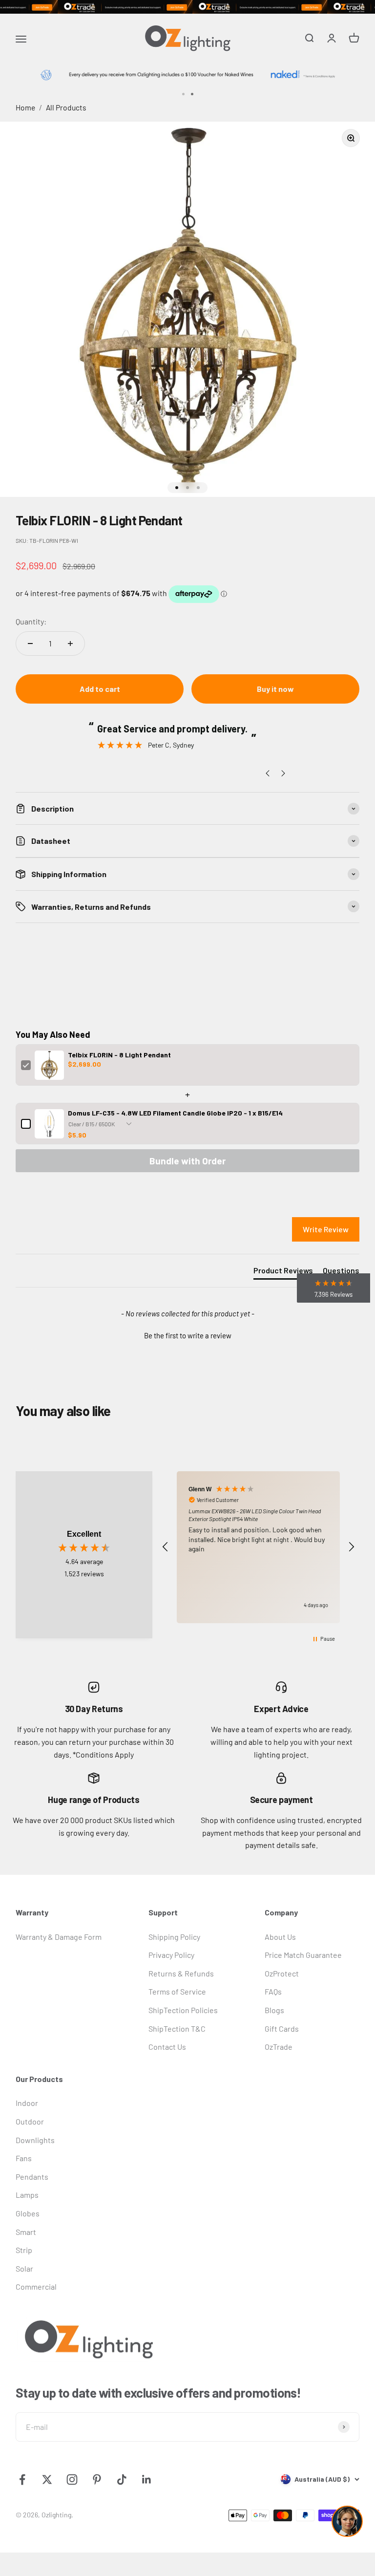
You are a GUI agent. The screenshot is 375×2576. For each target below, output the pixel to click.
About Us (280, 1937)
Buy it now (275, 689)
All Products (66, 107)
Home (25, 107)
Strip (24, 2250)
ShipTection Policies (183, 2010)
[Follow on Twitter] (47, 2479)
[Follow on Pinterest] (97, 2479)
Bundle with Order (187, 1161)
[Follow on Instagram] (72, 2479)
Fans (24, 2158)
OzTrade (279, 2047)
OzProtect (282, 1973)
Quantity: (31, 621)
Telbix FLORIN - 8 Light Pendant (119, 1055)
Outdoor (30, 2121)
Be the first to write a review (188, 1335)
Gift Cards (282, 2029)
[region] (258, 1547)
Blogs (274, 2010)
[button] (187, 1334)
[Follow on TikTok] (122, 2479)
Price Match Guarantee (303, 1955)
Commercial (36, 2286)
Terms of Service (177, 1991)
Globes (28, 2213)
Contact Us (167, 2047)
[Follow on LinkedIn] (147, 2479)
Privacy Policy (171, 1955)
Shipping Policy (174, 1937)
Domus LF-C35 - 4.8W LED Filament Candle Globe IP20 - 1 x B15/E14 (175, 1113)
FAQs (273, 1991)
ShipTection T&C (177, 2029)
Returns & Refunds (181, 1973)
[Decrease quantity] (30, 644)
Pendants (32, 2177)
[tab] (283, 1272)
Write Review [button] (326, 1229)
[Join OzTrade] (187, 7)
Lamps (27, 2195)
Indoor (27, 2103)
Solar (24, 2268)
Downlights (35, 2140)
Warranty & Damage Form (59, 1937)
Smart (26, 2232)
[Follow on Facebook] (22, 2479)
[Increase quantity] (70, 644)
